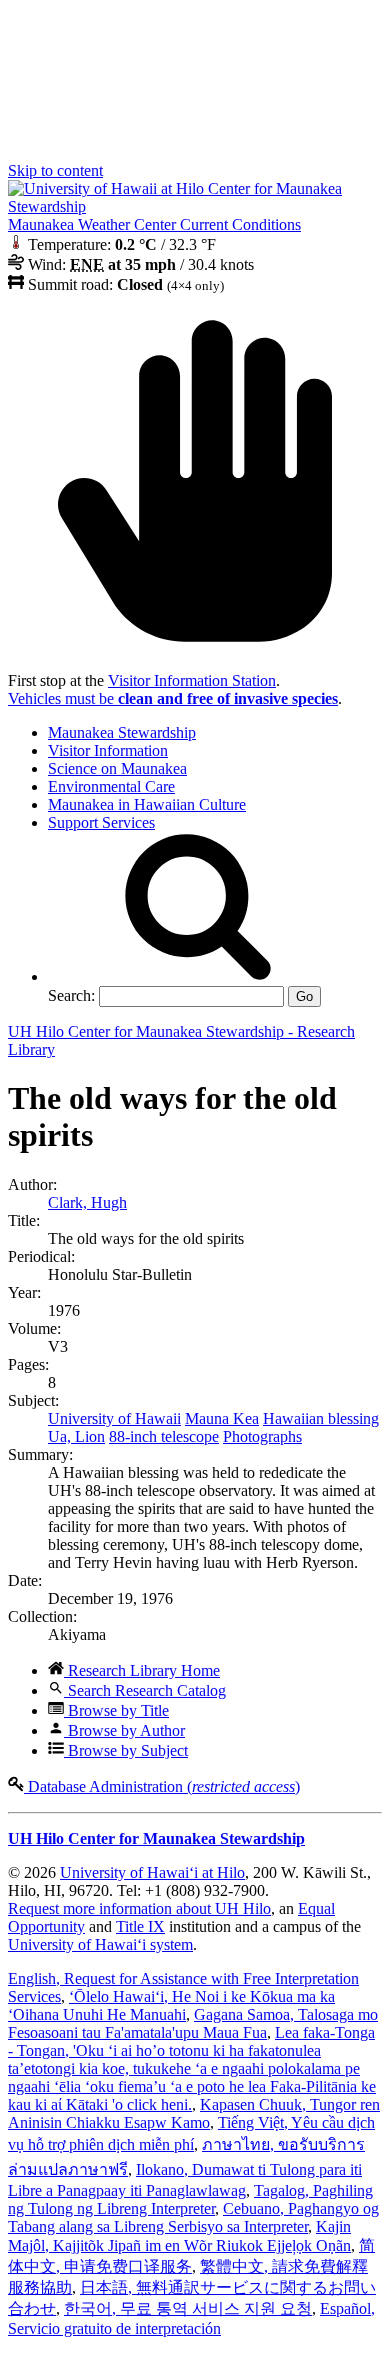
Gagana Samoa (193, 2023)
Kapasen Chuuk (194, 2113)
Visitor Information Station (192, 680)
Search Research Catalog (145, 1690)
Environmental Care (111, 786)
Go (304, 996)
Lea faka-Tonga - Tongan (192, 2068)
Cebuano (193, 2217)
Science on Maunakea (117, 768)
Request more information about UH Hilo (139, 1908)
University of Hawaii (114, 1418)
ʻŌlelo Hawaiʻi (171, 2005)
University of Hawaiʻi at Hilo (152, 1872)
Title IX (140, 1926)
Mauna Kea (222, 1418)
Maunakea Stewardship (122, 732)
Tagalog (190, 2199)
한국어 (188, 2308)
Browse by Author (124, 1730)
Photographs (262, 1436)
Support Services (101, 822)
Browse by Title (116, 1710)
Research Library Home (142, 1670)
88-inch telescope (164, 1436)
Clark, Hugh (87, 1202)
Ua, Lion (76, 1436)
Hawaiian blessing (321, 1418)
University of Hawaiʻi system (100, 1944)
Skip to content (55, 170)
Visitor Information (108, 750)
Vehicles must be (173, 698)
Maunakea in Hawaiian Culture (147, 804)
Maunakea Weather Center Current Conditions (154, 224)
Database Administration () (162, 1786)
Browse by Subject (126, 1750)
